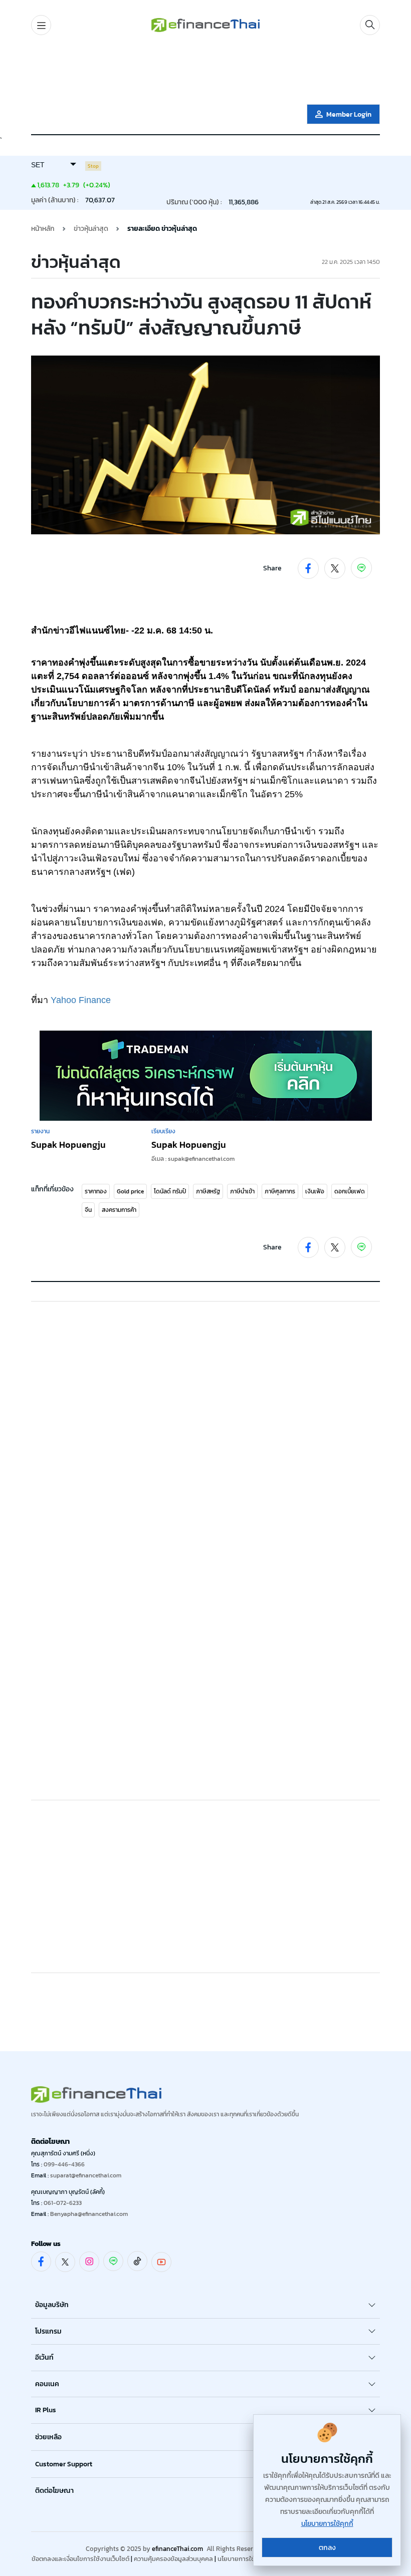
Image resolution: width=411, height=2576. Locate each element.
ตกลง (327, 2548)
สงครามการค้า (119, 1210)
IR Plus (46, 2410)
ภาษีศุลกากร (280, 1191)
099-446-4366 (64, 2164)
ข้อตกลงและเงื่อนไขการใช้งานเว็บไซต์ (80, 2559)
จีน (88, 1210)
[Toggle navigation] (41, 25)
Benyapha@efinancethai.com (89, 2214)
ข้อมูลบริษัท (52, 2305)
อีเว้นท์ (44, 2357)
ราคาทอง (96, 1191)
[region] (205, 72)
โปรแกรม (48, 2331)
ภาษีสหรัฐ (208, 1191)
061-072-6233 (63, 2203)
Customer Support (64, 2464)
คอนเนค (47, 2384)
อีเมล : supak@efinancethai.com (193, 1159)
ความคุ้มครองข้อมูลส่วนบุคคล (173, 2559)
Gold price (130, 1191)
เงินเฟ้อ (315, 1191)
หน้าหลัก (43, 229)
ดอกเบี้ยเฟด (350, 1191)
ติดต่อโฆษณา (54, 2491)
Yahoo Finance (81, 1000)
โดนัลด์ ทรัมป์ (170, 1191)
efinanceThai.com (177, 2549)
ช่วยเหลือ (48, 2437)
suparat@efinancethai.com (86, 2175)
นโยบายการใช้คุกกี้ (242, 2559)
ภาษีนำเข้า (242, 1191)
